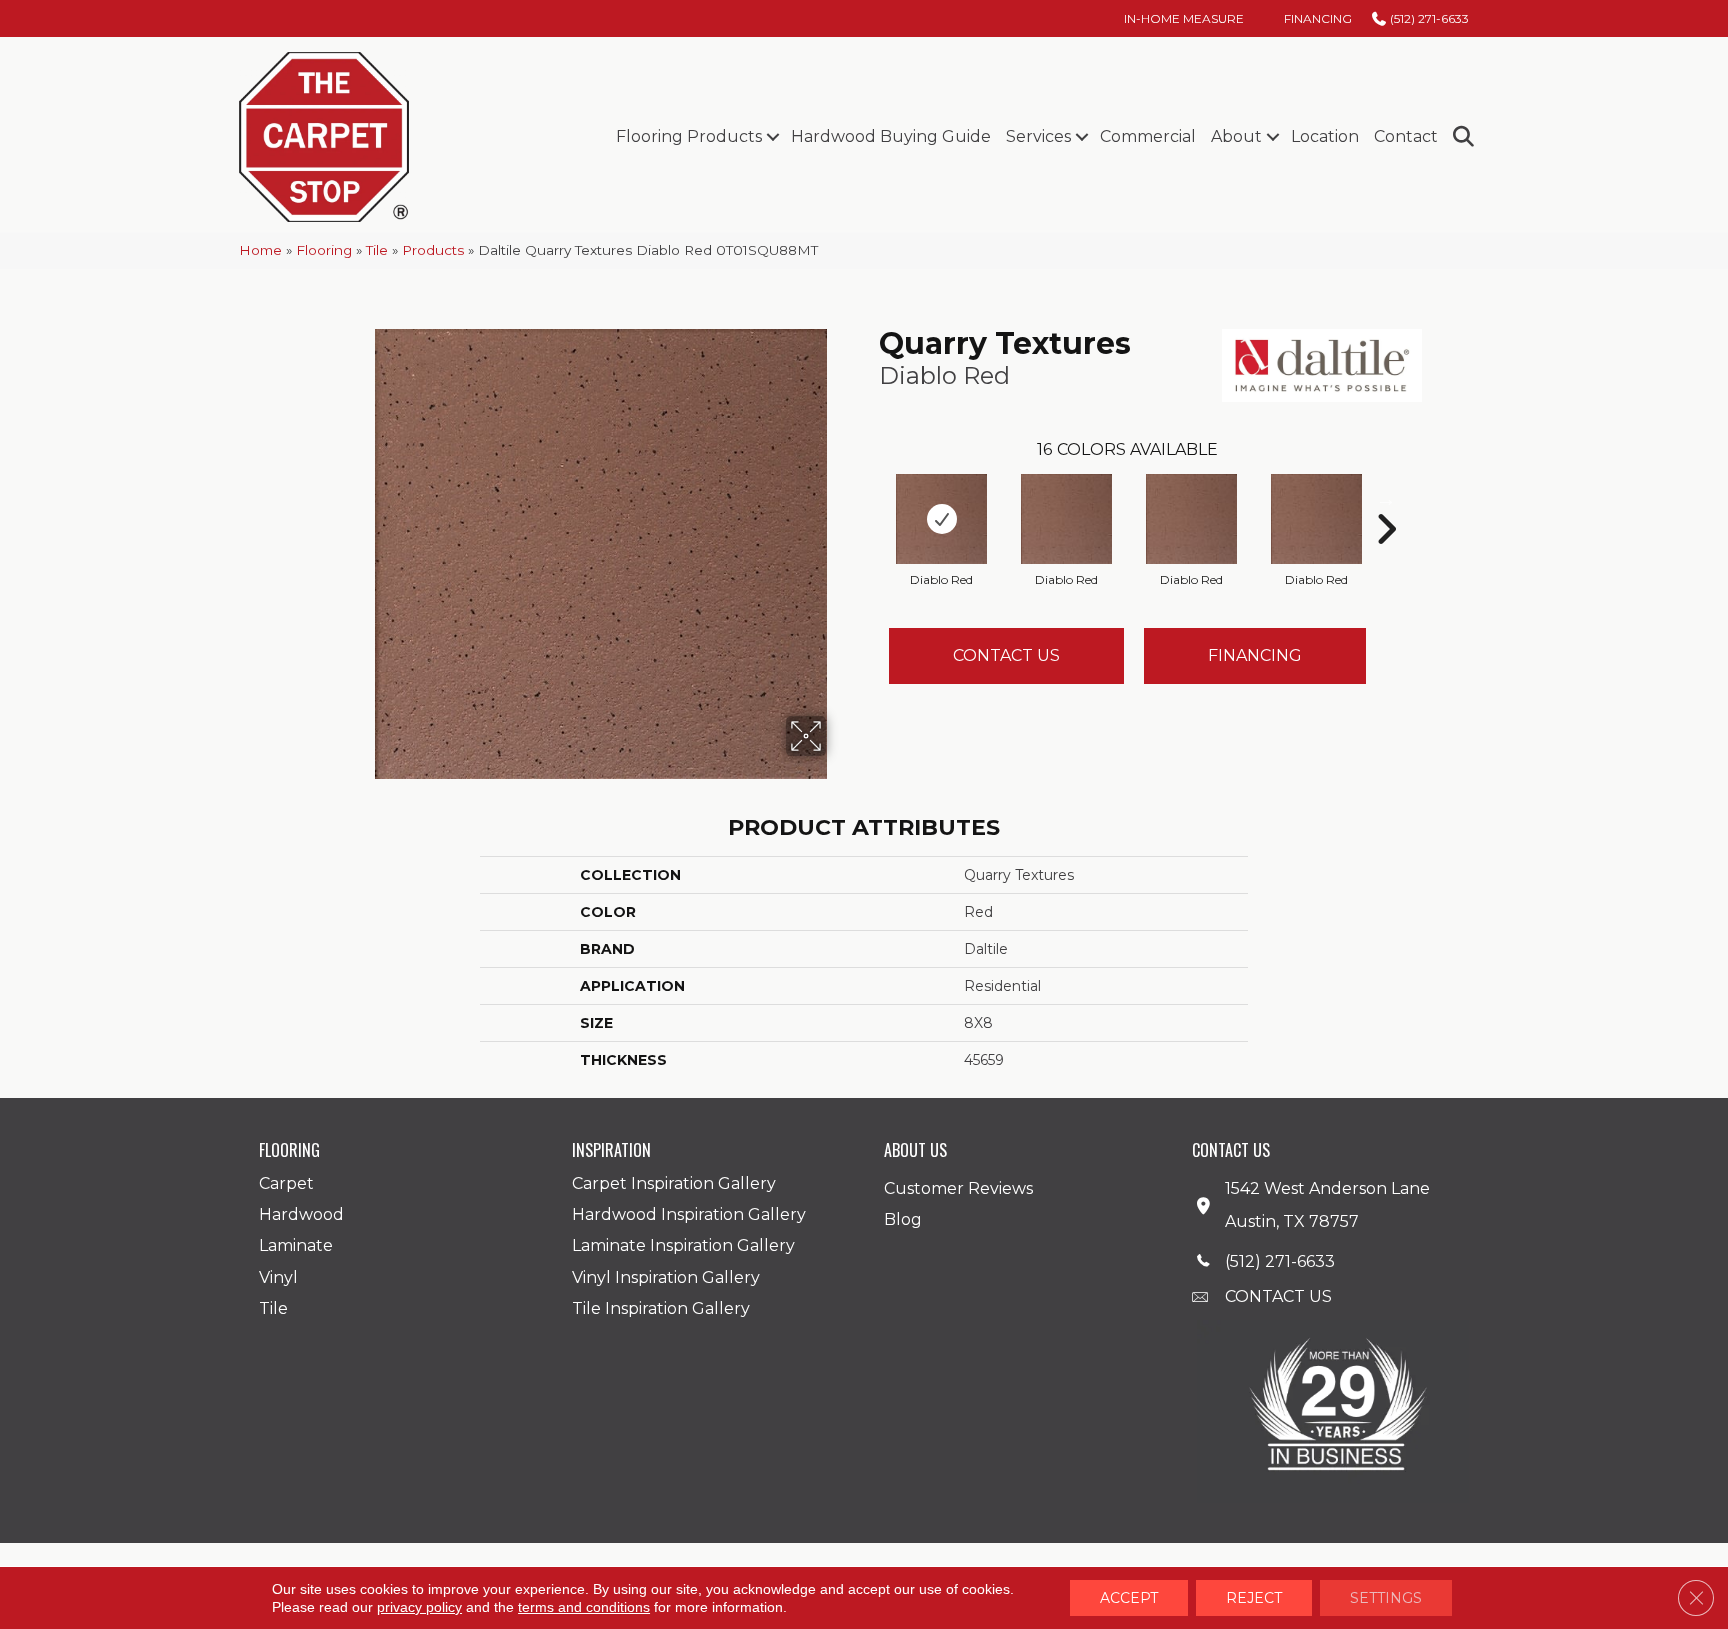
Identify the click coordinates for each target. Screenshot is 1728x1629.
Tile (377, 250)
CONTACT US (1278, 1296)
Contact (1406, 136)
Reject (1254, 1598)
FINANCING (1255, 655)
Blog (903, 1219)
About (1236, 136)
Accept (1129, 1598)
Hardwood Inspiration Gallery (689, 1214)
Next (1386, 499)
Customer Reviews (958, 1188)
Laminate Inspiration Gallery (683, 1245)
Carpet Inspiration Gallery (674, 1183)
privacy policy (419, 1607)
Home (260, 250)
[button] (772, 137)
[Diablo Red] (941, 519)
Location (1325, 136)
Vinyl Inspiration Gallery (666, 1277)
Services (1038, 136)
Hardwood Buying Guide (891, 136)
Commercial (1148, 136)
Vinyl (278, 1277)
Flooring (324, 250)
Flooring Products (689, 136)
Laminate (296, 1245)
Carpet (286, 1183)
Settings (1386, 1598)
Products (433, 250)
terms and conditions (584, 1607)
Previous (869, 499)
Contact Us (1006, 655)
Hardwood (301, 1214)
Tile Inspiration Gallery (661, 1308)
